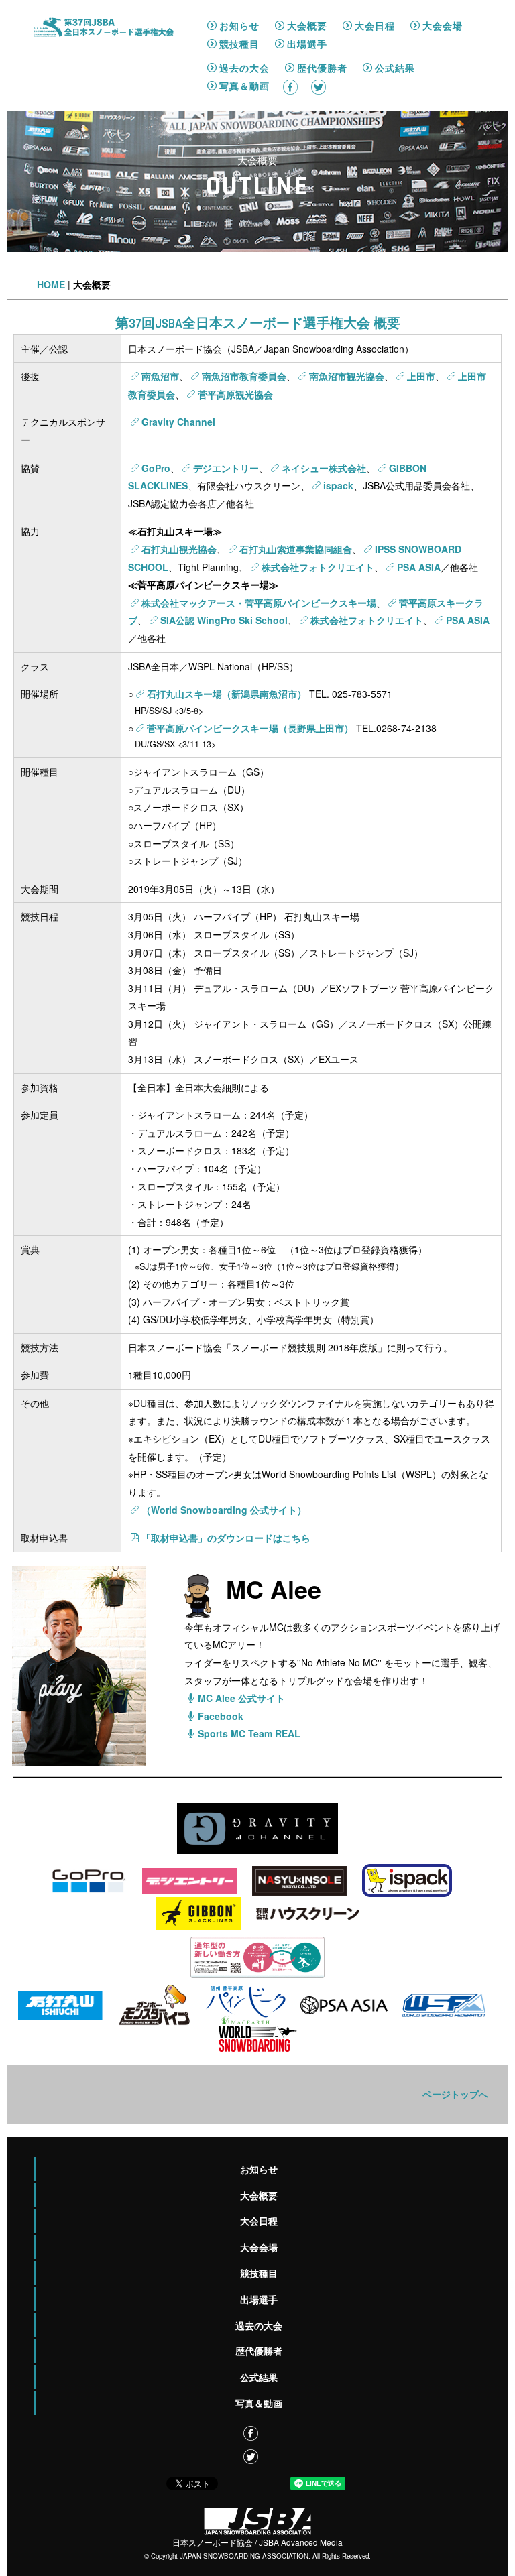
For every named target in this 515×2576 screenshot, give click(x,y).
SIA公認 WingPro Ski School (224, 620)
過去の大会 (244, 68)
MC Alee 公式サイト (241, 1698)
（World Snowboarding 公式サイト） (224, 1510)
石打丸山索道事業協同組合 (296, 549)
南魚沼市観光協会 (347, 376)
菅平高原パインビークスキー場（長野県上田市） (250, 728)
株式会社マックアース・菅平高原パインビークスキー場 (259, 603)
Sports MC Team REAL (249, 1733)
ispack (338, 485)
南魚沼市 (160, 376)
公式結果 (395, 68)
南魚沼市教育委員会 (244, 376)
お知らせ (239, 25)
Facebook (221, 1716)
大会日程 (375, 25)
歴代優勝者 (322, 68)
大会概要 (307, 25)
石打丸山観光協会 (179, 549)
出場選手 (307, 44)
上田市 (421, 376)
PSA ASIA (419, 567)
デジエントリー (226, 468)
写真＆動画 (244, 86)
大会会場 (443, 25)
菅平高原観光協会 (235, 394)
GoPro (156, 468)
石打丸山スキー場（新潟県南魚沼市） (227, 694)
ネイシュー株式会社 (324, 468)
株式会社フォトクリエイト (318, 567)
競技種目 (239, 44)
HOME (51, 284)
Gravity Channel (178, 422)
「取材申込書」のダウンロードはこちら (226, 1538)
